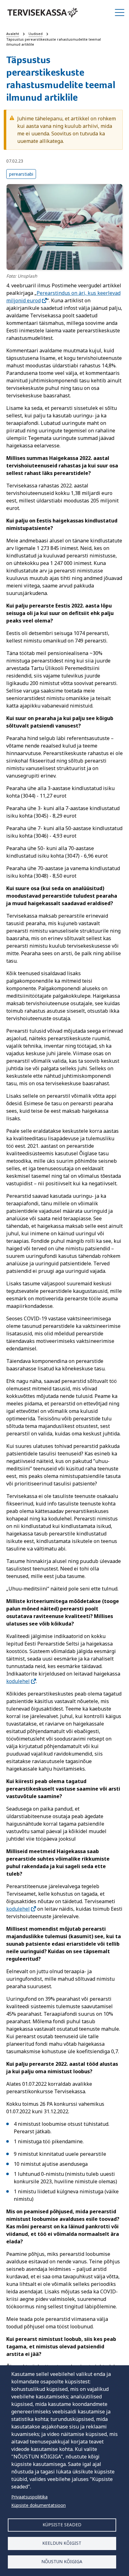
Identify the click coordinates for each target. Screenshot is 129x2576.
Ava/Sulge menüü (120, 13)
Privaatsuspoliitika (29, 2497)
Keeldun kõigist (62, 2543)
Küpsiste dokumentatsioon (39, 2505)
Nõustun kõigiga (62, 2561)
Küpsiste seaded (62, 2525)
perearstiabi (21, 174)
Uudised (36, 34)
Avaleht (13, 34)
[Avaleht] (43, 13)
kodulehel (18, 1681)
